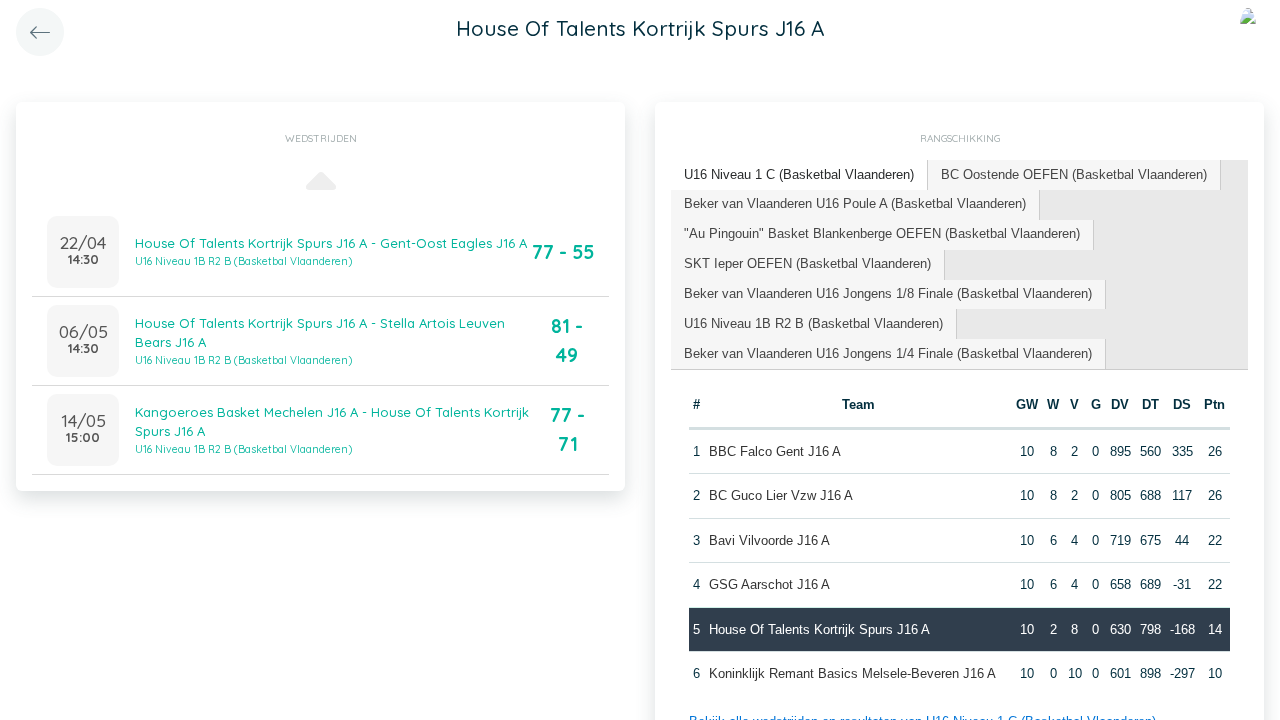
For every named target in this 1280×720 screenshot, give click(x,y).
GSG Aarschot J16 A (769, 584)
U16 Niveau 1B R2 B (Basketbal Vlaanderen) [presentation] (813, 323)
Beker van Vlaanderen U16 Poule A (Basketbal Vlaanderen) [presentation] (855, 203)
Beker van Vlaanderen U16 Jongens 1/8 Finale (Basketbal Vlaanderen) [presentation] (888, 293)
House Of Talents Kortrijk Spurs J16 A (819, 629)
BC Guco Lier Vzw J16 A (781, 495)
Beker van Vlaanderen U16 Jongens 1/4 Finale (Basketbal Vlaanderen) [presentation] (888, 353)
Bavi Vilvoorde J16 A (769, 540)
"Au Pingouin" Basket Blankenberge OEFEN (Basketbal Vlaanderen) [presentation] (882, 233)
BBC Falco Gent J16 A (775, 451)
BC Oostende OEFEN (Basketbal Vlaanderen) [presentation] (1074, 174)
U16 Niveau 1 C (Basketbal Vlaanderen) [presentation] (799, 174)
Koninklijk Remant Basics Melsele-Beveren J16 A (852, 673)
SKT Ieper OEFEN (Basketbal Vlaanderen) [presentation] (807, 263)
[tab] (799, 175)
